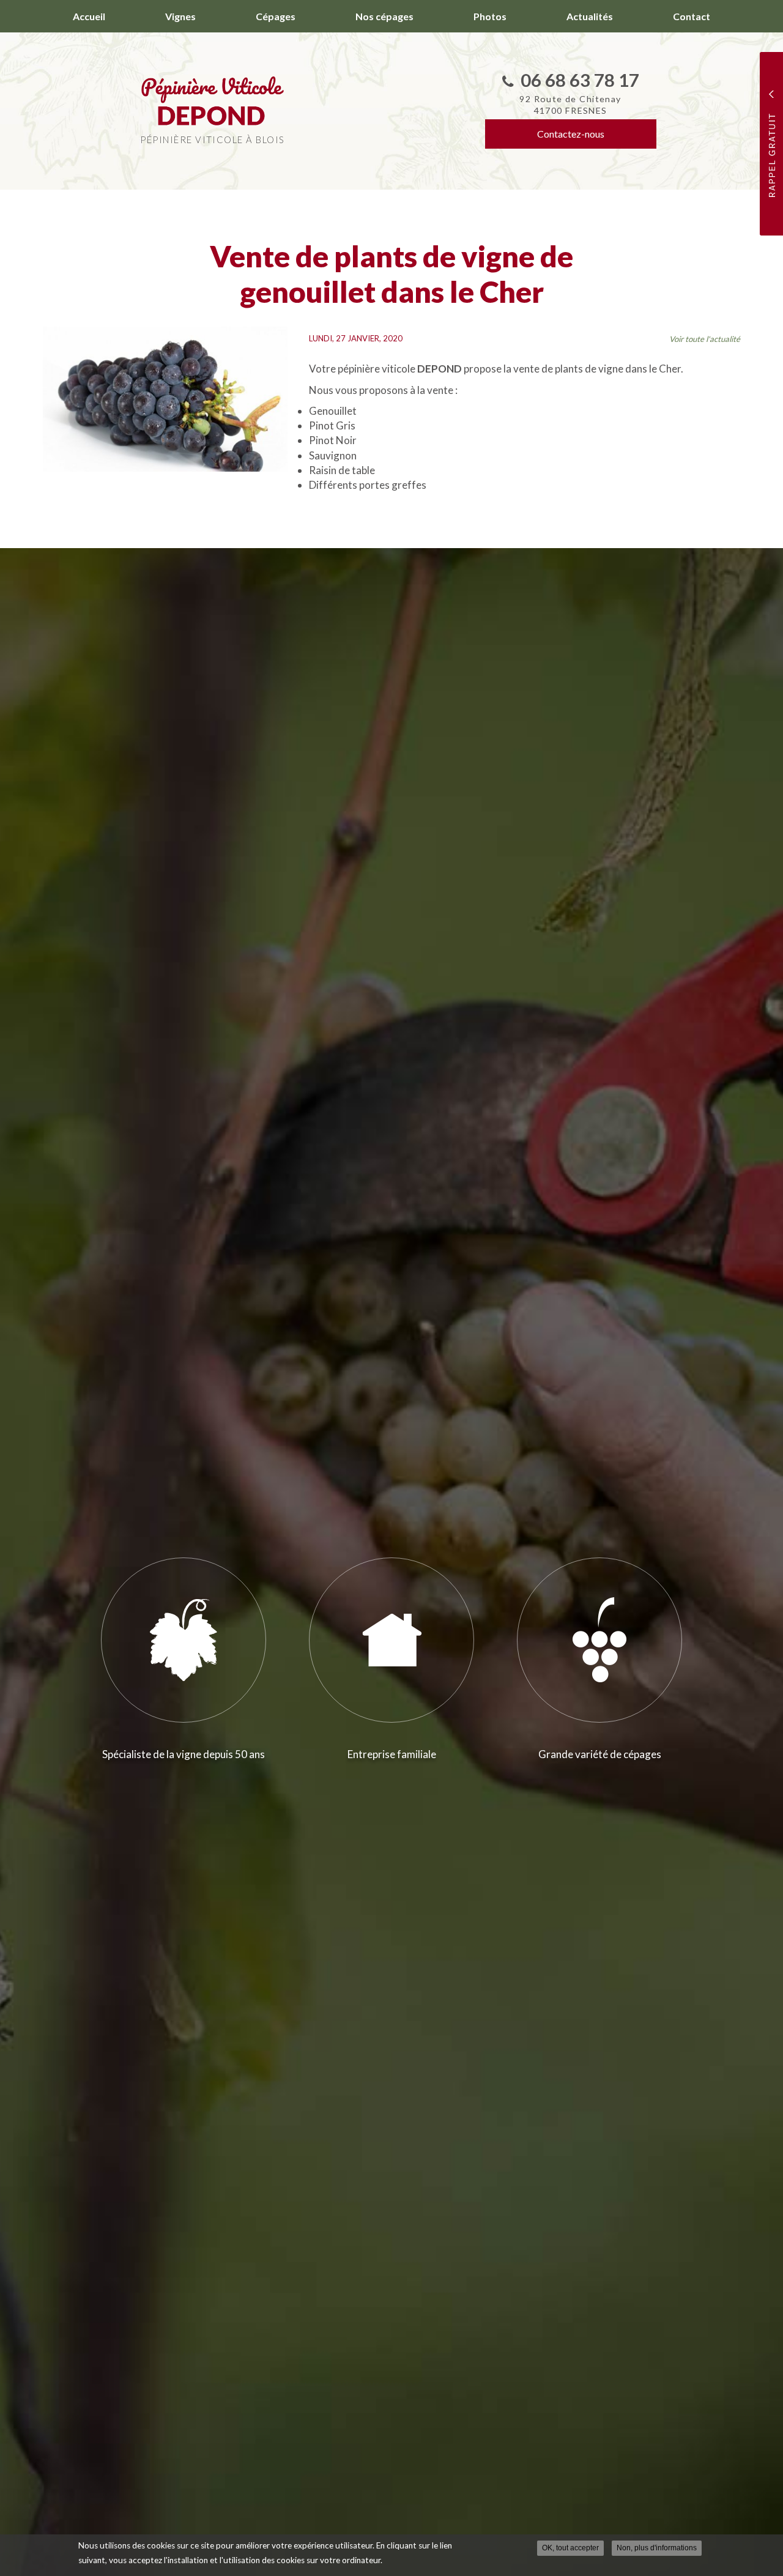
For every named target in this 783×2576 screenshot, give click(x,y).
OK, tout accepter (570, 2548)
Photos (490, 16)
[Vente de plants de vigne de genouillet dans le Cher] (165, 399)
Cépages (276, 16)
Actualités (590, 16)
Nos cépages (384, 16)
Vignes (180, 16)
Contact (692, 16)
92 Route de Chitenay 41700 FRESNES (570, 105)
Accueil (89, 16)
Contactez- (571, 134)
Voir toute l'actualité (705, 339)
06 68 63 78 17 (580, 80)
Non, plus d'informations (657, 2548)
